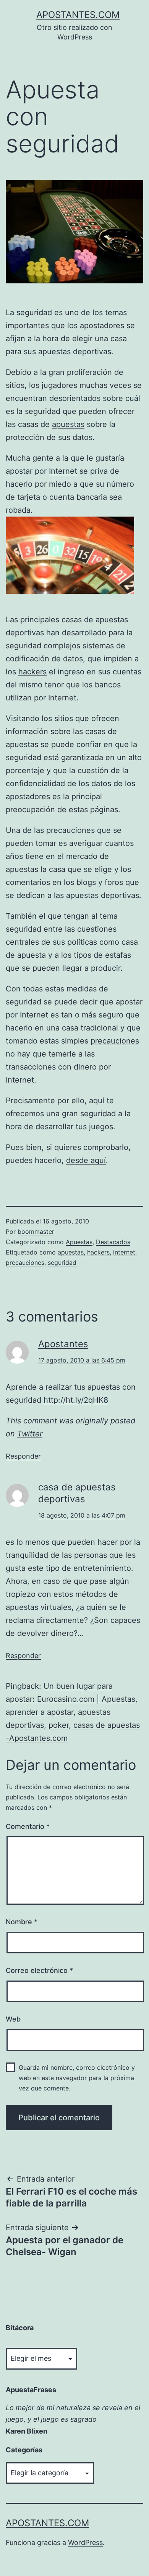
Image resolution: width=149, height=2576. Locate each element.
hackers (32, 672)
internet (124, 1252)
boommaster (36, 1232)
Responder (23, 1456)
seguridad (62, 1263)
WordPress (85, 2542)
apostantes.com (78, 15)
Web (13, 2019)
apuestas (68, 424)
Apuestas (79, 1242)
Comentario (28, 1826)
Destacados (113, 1242)
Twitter (30, 1434)
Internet (63, 471)
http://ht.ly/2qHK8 (76, 1400)
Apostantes (63, 1344)
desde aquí (86, 1160)
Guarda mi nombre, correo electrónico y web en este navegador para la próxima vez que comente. (77, 2078)
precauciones (115, 1041)
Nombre (22, 1922)
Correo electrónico (39, 1970)
